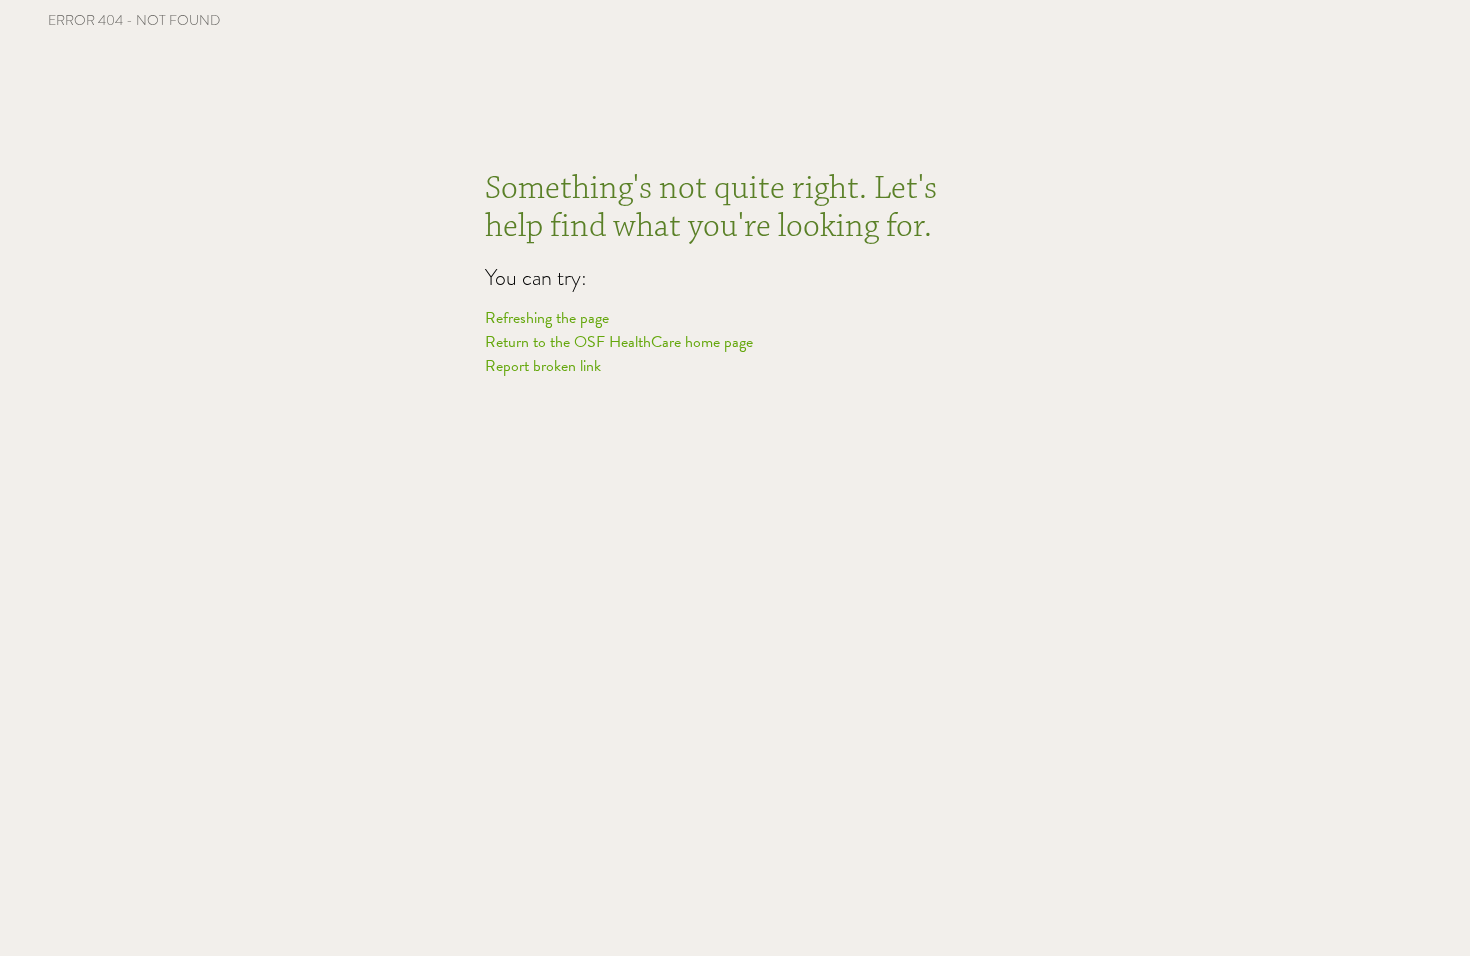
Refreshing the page (547, 318)
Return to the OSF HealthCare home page (619, 342)
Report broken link (543, 366)
